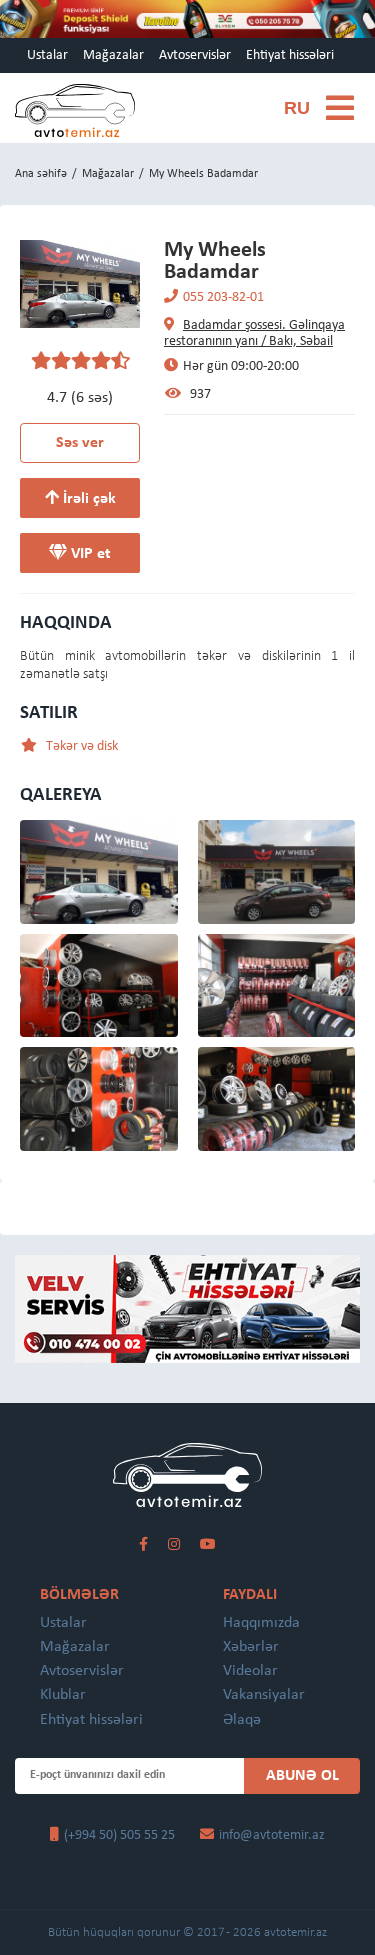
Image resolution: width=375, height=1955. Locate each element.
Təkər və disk (80, 746)
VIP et (89, 554)
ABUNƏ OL (302, 1776)
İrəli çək (87, 499)
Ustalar (47, 55)
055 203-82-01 (223, 297)
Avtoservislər (195, 55)
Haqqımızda (261, 1623)
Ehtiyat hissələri (290, 55)
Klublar (63, 1695)
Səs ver (80, 443)
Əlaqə (242, 1720)
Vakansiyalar (264, 1695)
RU (297, 109)
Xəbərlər (251, 1647)
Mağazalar (113, 55)
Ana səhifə (41, 174)
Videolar (250, 1671)
